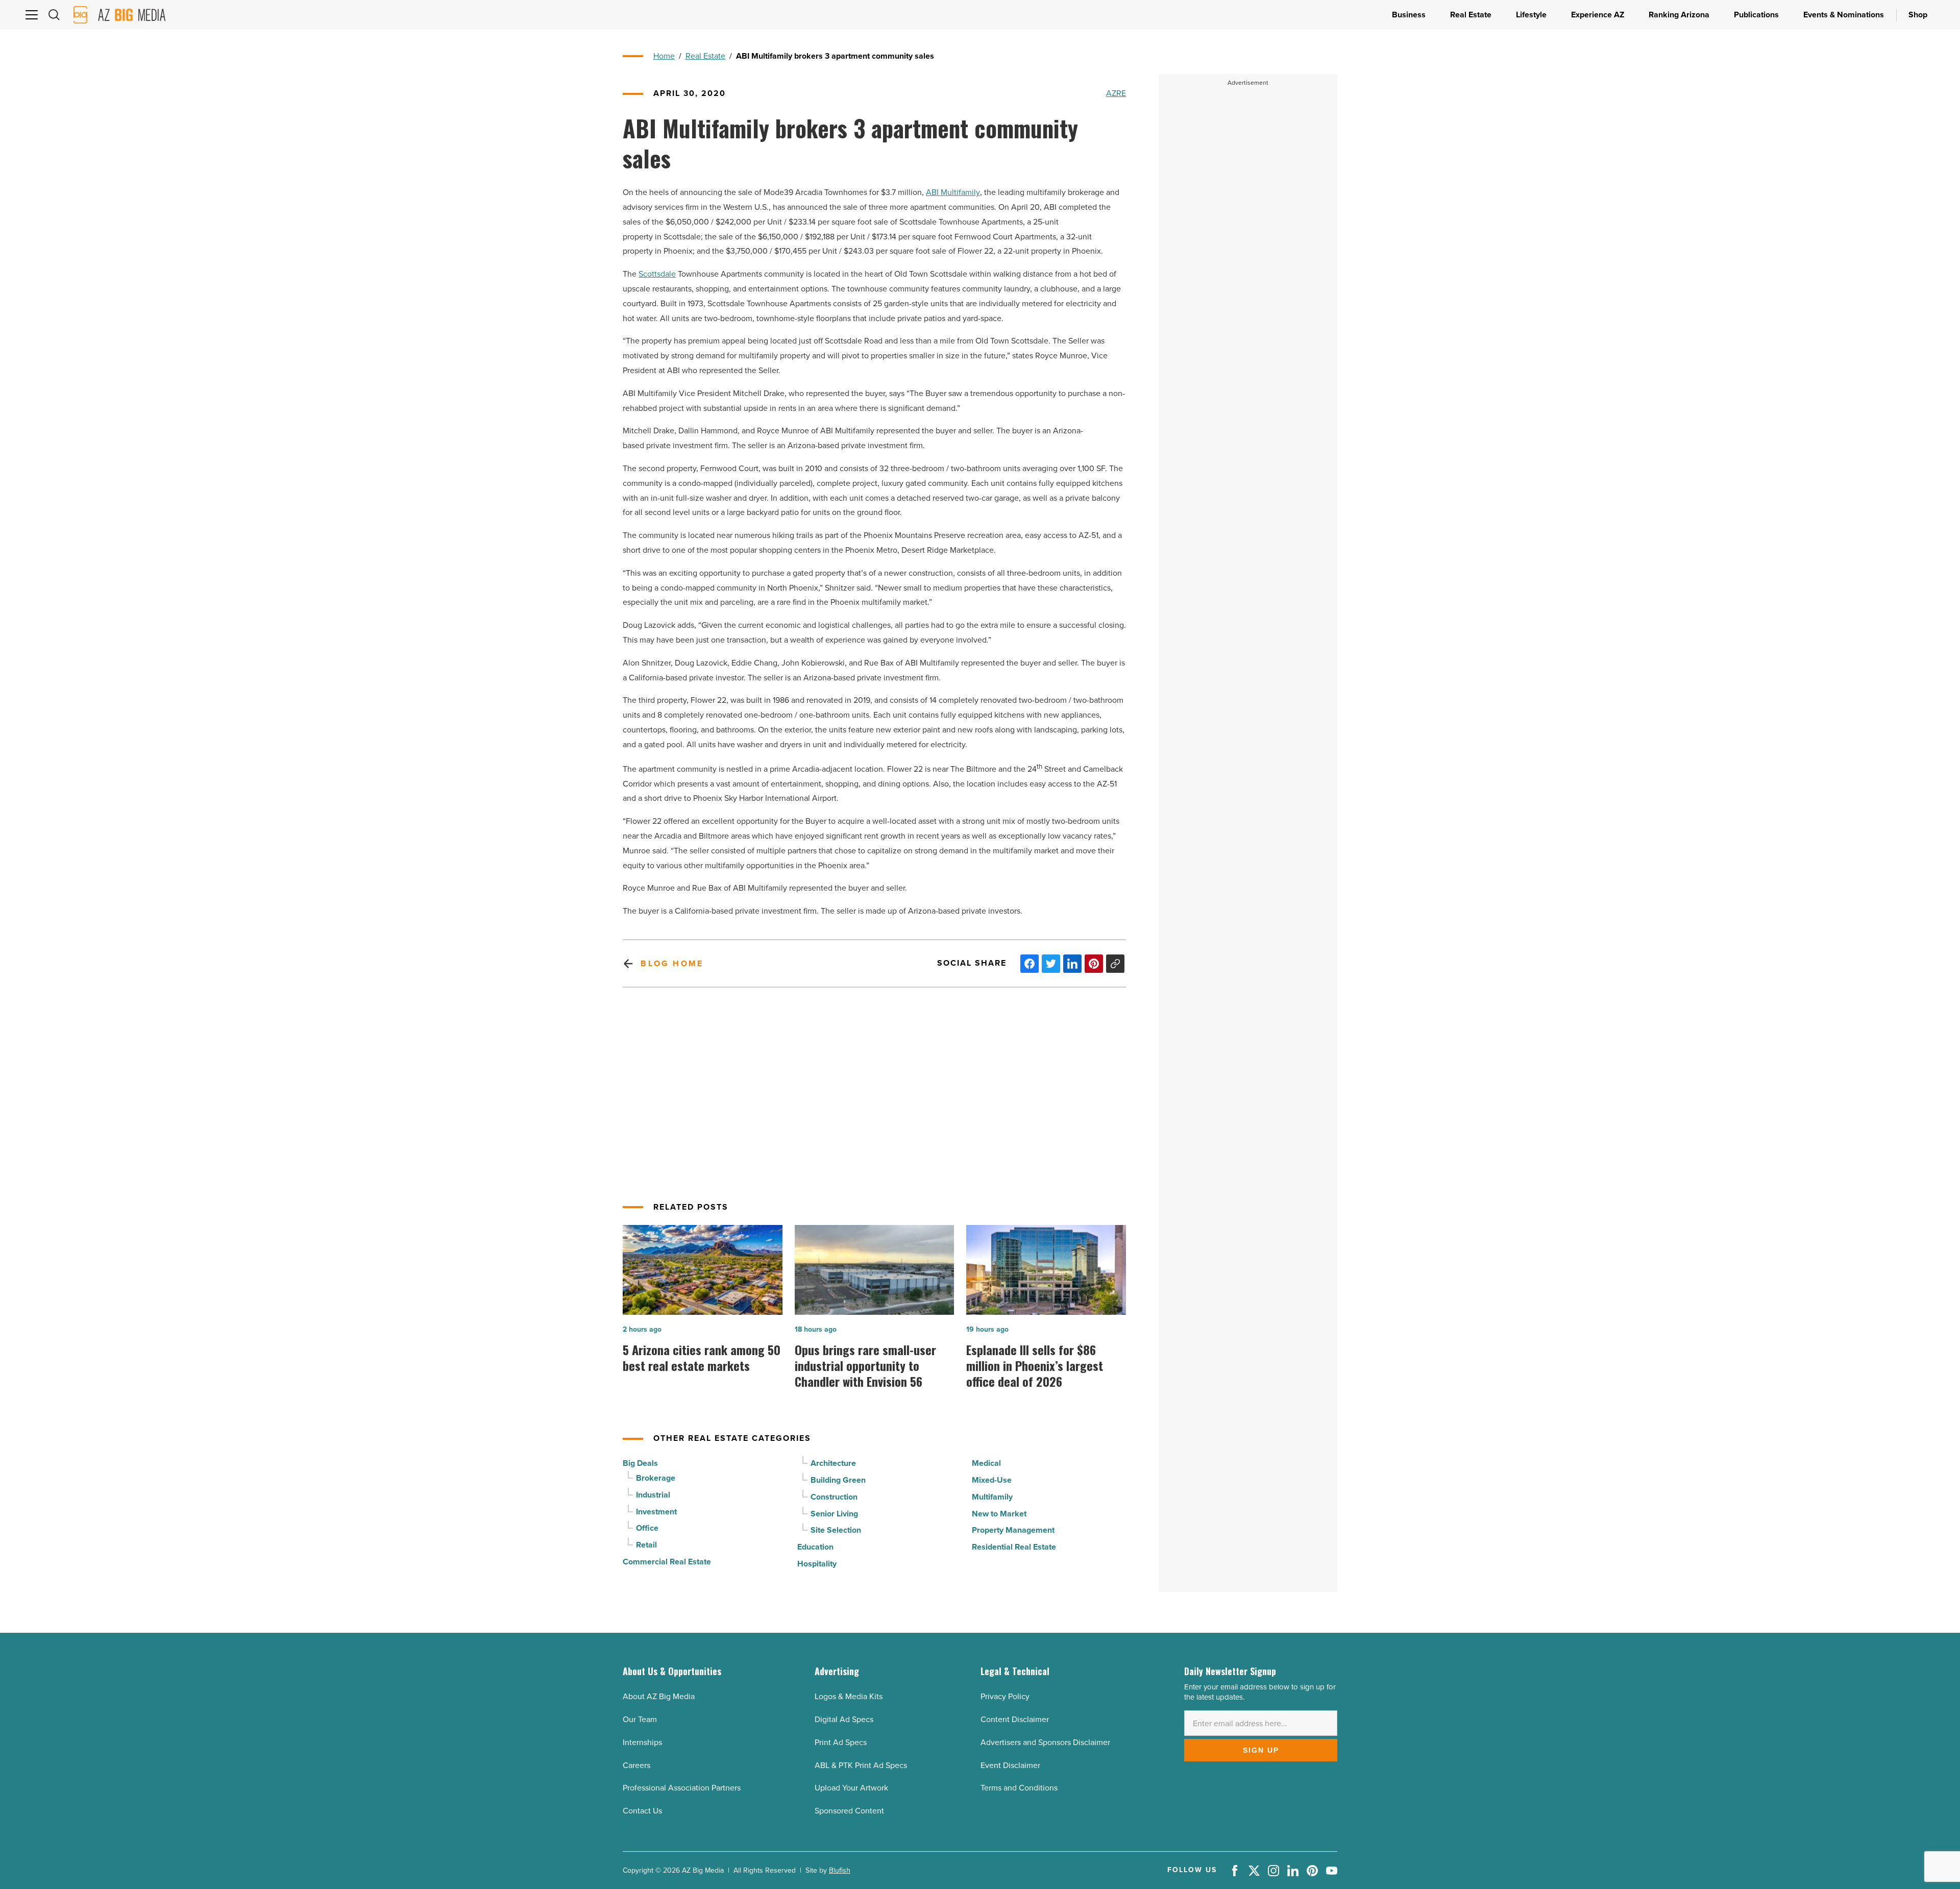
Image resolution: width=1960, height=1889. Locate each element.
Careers (636, 1765)
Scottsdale (657, 274)
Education (815, 1547)
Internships (642, 1742)
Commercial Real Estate (667, 1562)
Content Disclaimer (1015, 1719)
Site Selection (836, 1530)
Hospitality (817, 1564)
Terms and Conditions (1019, 1788)
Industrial (653, 1495)
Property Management (1013, 1530)
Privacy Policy (1005, 1696)
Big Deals (640, 1463)
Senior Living (834, 1514)
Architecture (833, 1463)
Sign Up (1261, 1750)
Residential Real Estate (1014, 1547)
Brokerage (656, 1478)
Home (664, 56)
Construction (834, 1497)
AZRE (1116, 93)
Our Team (640, 1719)
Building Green (838, 1480)
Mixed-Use (992, 1480)
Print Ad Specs (841, 1742)
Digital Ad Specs (844, 1719)
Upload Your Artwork (851, 1788)
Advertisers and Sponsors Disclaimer (1045, 1742)
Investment (656, 1512)
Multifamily (992, 1497)
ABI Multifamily (953, 192)
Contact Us (642, 1811)
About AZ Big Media (659, 1696)
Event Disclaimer (1010, 1765)
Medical (986, 1463)
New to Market (999, 1514)
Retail (646, 1545)
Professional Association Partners (682, 1788)
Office (647, 1528)
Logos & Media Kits (849, 1696)
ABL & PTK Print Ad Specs (861, 1765)
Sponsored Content (849, 1811)
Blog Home (672, 963)
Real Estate (705, 56)
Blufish (840, 1870)
